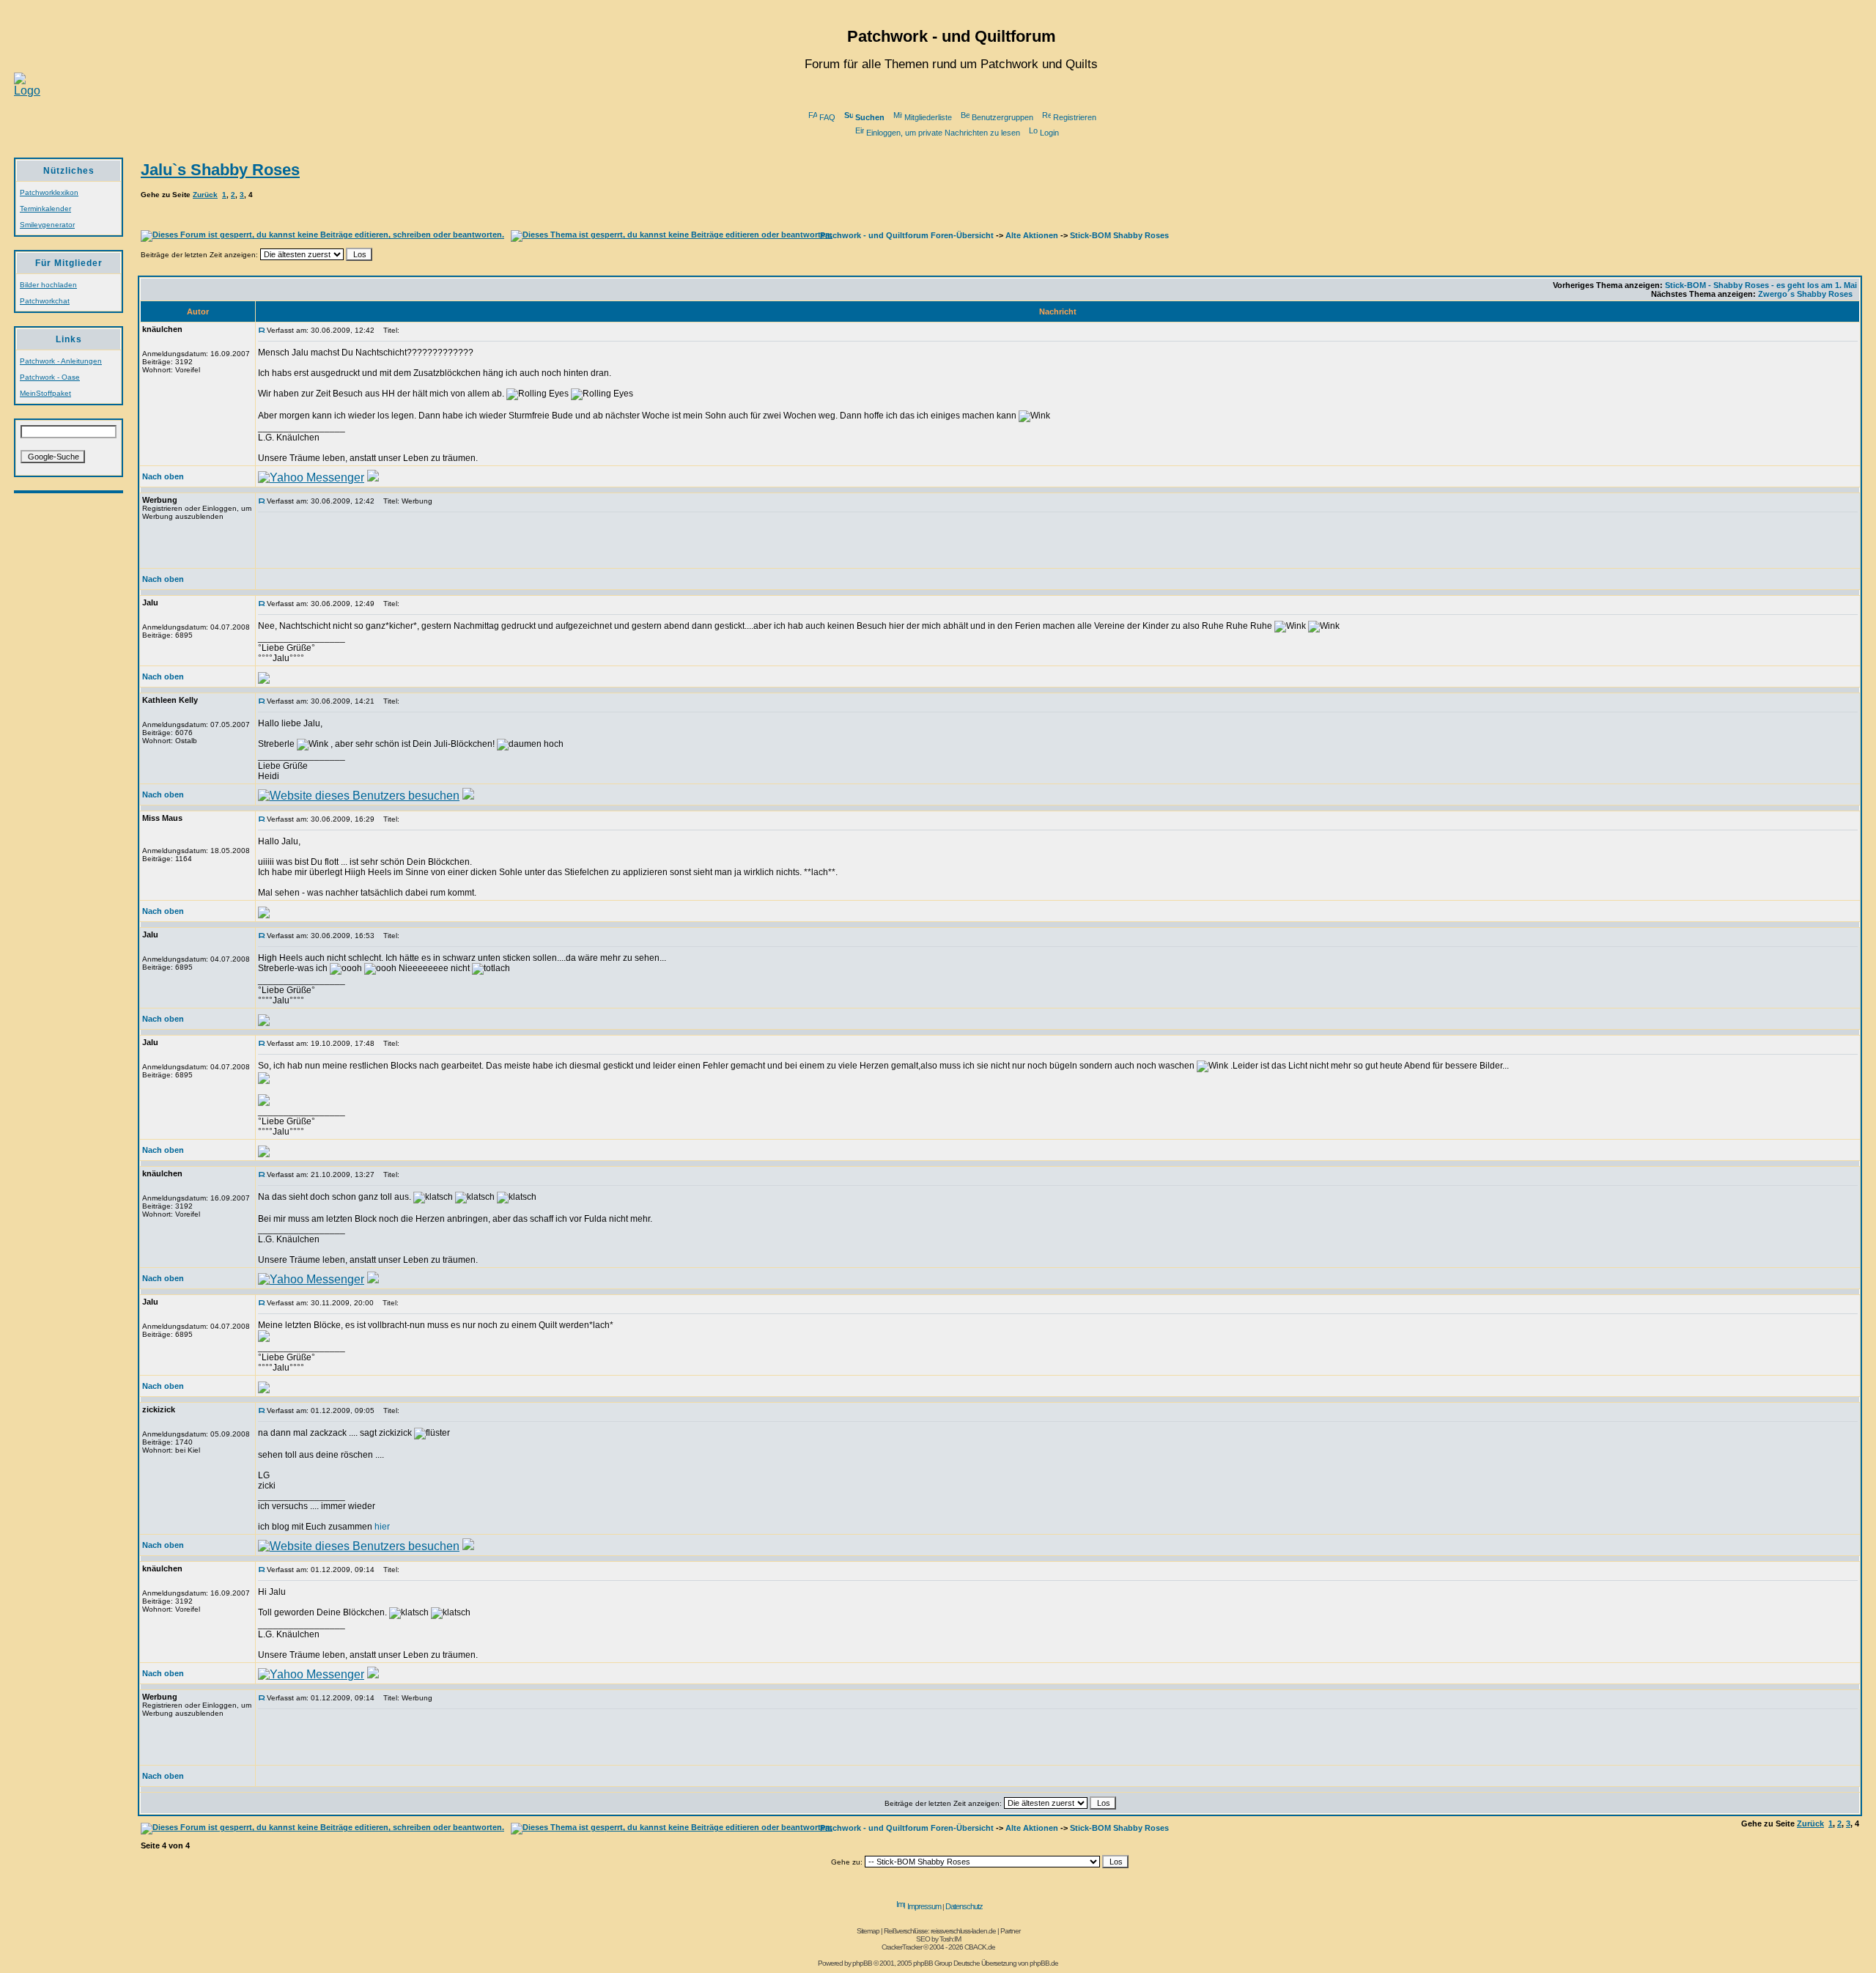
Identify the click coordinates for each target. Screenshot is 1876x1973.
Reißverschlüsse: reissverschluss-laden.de (940, 1931)
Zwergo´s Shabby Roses (1805, 294)
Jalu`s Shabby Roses (220, 170)
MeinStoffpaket (45, 393)
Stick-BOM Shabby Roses (1119, 235)
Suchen (870, 117)
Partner (1010, 1931)
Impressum (924, 1906)
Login (1049, 133)
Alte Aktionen (1032, 235)
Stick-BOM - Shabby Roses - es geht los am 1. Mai (1761, 285)
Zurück (205, 195)
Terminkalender (45, 209)
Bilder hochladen (48, 285)
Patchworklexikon (49, 192)
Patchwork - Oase (50, 377)
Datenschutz (964, 1906)
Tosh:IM (950, 1939)
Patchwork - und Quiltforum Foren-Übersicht (907, 235)
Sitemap (868, 1931)
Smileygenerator (47, 225)
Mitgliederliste (928, 117)
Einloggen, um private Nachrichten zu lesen (943, 133)
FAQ (827, 117)
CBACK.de (980, 1947)
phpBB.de (1044, 1963)
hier (382, 1527)
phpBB (862, 1963)
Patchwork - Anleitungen (61, 361)
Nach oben (163, 476)
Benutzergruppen (1002, 117)
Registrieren (1075, 117)
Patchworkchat (45, 301)
